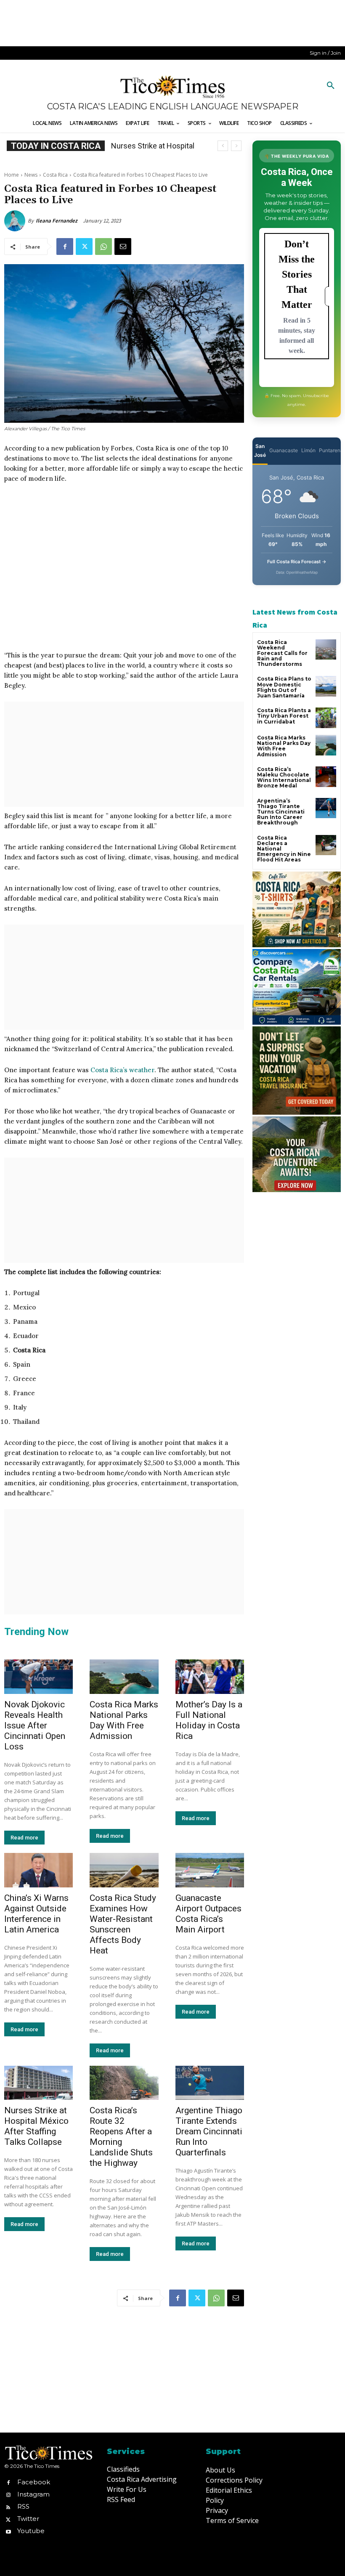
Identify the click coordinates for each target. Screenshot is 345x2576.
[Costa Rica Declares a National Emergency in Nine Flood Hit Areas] (326, 845)
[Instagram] (8, 2494)
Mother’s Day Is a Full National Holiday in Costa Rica (209, 1720)
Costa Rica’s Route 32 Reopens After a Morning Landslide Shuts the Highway (121, 2137)
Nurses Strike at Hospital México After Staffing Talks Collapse (36, 2126)
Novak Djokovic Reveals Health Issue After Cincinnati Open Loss (35, 1725)
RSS (23, 2506)
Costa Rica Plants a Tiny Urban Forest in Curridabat (284, 716)
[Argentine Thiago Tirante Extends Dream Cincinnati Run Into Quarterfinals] (210, 2083)
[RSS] (8, 2507)
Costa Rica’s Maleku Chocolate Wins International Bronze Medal (284, 778)
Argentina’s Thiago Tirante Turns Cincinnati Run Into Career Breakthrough (281, 812)
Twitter (28, 2519)
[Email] (123, 246)
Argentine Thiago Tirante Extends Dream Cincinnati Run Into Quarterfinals (209, 2131)
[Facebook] (65, 246)
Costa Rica (55, 175)
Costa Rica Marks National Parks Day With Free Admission (124, 1720)
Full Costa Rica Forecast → (297, 562)
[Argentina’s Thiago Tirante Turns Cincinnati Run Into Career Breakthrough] (326, 808)
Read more (24, 1838)
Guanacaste (284, 450)
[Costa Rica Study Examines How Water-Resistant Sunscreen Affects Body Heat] (124, 1870)
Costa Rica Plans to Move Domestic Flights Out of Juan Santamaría (284, 687)
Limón (308, 450)
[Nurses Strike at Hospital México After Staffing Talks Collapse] (38, 2083)
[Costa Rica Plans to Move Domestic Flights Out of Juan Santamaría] (326, 686)
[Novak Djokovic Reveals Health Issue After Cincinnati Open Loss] (38, 1677)
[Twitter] (84, 246)
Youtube (31, 2531)
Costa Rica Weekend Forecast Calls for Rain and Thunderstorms (282, 653)
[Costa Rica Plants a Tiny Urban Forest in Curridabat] (326, 718)
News (31, 175)
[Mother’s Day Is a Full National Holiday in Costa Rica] (210, 1677)
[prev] (223, 146)
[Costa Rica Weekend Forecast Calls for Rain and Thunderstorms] (326, 650)
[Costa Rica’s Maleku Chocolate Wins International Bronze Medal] (326, 777)
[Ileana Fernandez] (16, 221)
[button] (331, 86)
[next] (236, 146)
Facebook (34, 2482)
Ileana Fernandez (57, 221)
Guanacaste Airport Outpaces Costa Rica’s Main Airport (208, 1914)
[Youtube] (8, 2531)
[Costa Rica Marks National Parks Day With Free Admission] (124, 1677)
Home (12, 175)
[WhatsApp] (103, 246)
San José (260, 451)
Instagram (33, 2494)
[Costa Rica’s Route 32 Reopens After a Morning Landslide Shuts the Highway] (124, 2083)
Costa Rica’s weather (122, 1070)
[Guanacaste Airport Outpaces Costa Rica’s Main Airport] (210, 1870)
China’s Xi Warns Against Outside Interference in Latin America (36, 1914)
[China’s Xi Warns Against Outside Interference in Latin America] (38, 1870)
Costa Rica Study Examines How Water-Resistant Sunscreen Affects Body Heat (123, 1924)
